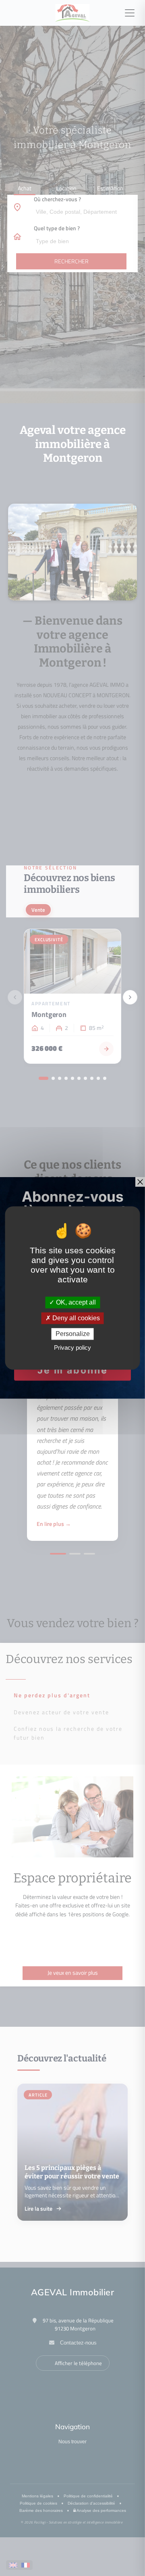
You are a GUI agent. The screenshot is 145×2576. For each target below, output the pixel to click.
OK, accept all (75, 1302)
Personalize (73, 1334)
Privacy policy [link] (72, 1348)
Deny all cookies (75, 1318)
